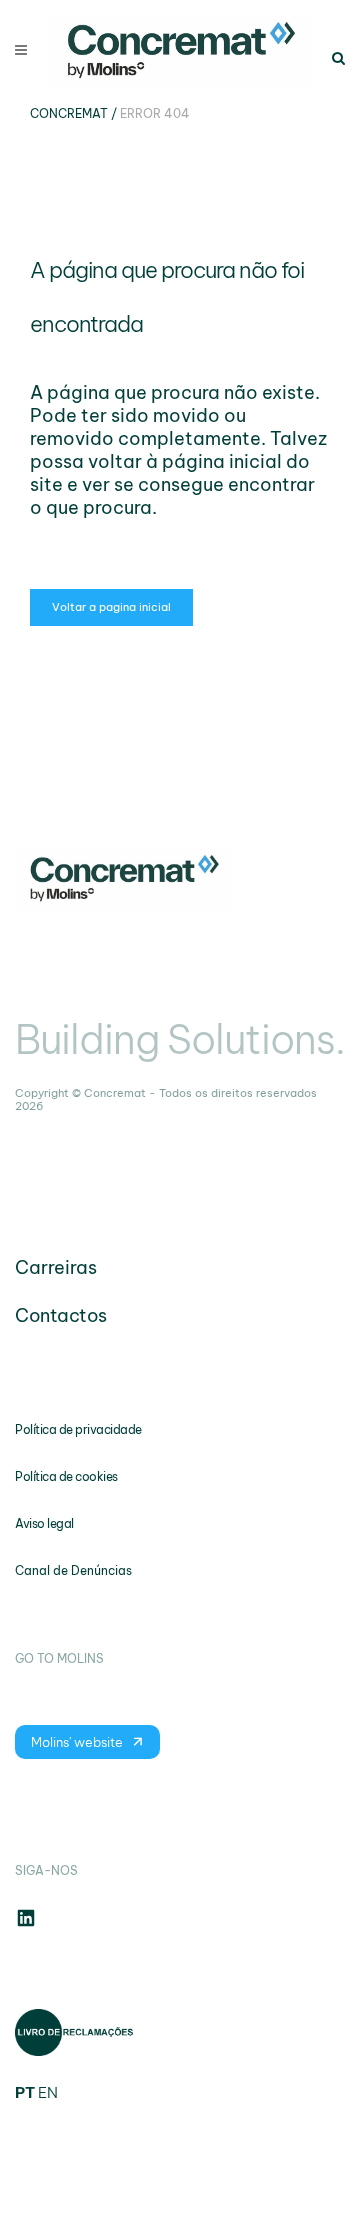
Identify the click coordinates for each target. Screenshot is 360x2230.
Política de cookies (66, 1476)
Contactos (61, 1315)
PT (25, 2092)
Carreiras (56, 1267)
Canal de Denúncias (73, 1570)
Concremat (69, 113)
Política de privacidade (78, 1429)
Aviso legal (44, 1523)
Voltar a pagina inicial (111, 607)
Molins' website (77, 1742)
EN (48, 2092)
